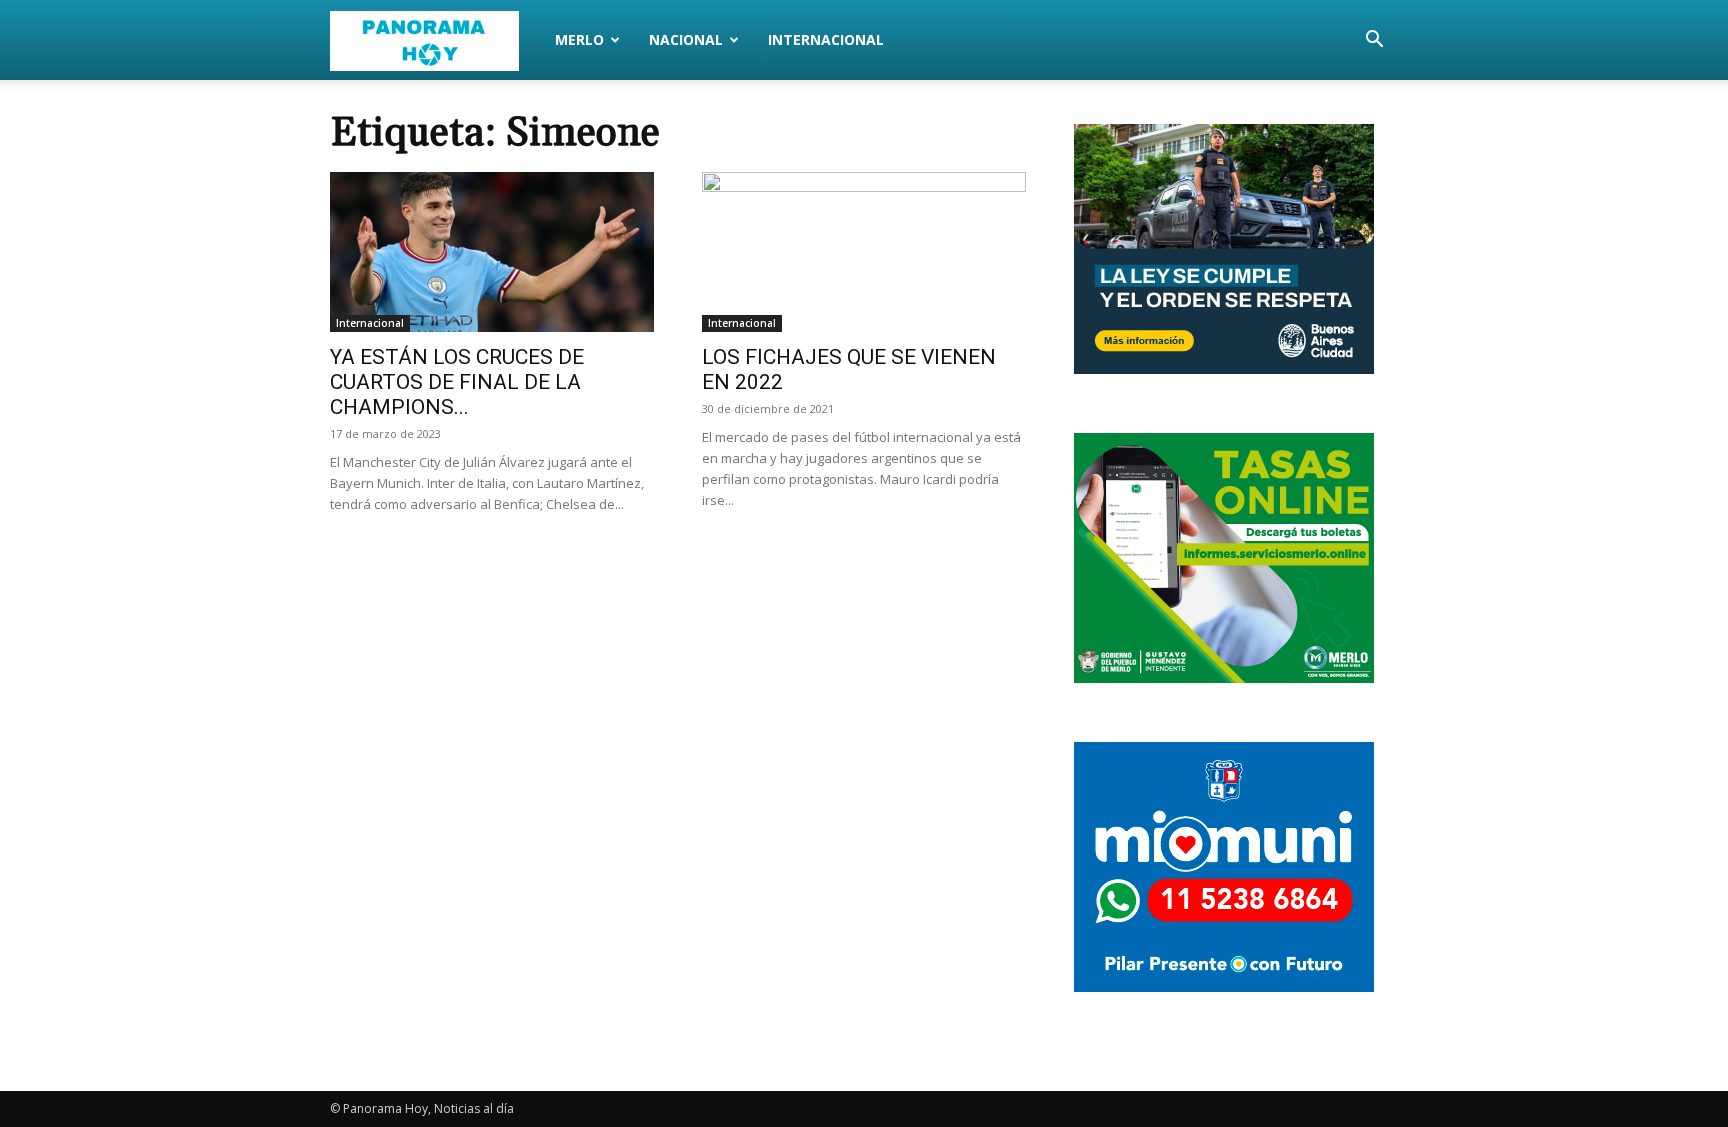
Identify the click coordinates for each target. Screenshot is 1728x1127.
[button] (1374, 41)
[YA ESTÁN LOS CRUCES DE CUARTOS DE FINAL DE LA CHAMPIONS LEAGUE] (492, 252)
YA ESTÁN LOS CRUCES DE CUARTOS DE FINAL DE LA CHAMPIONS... (457, 382)
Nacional (686, 39)
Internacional (826, 39)
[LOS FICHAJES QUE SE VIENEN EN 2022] (864, 252)
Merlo (579, 39)
